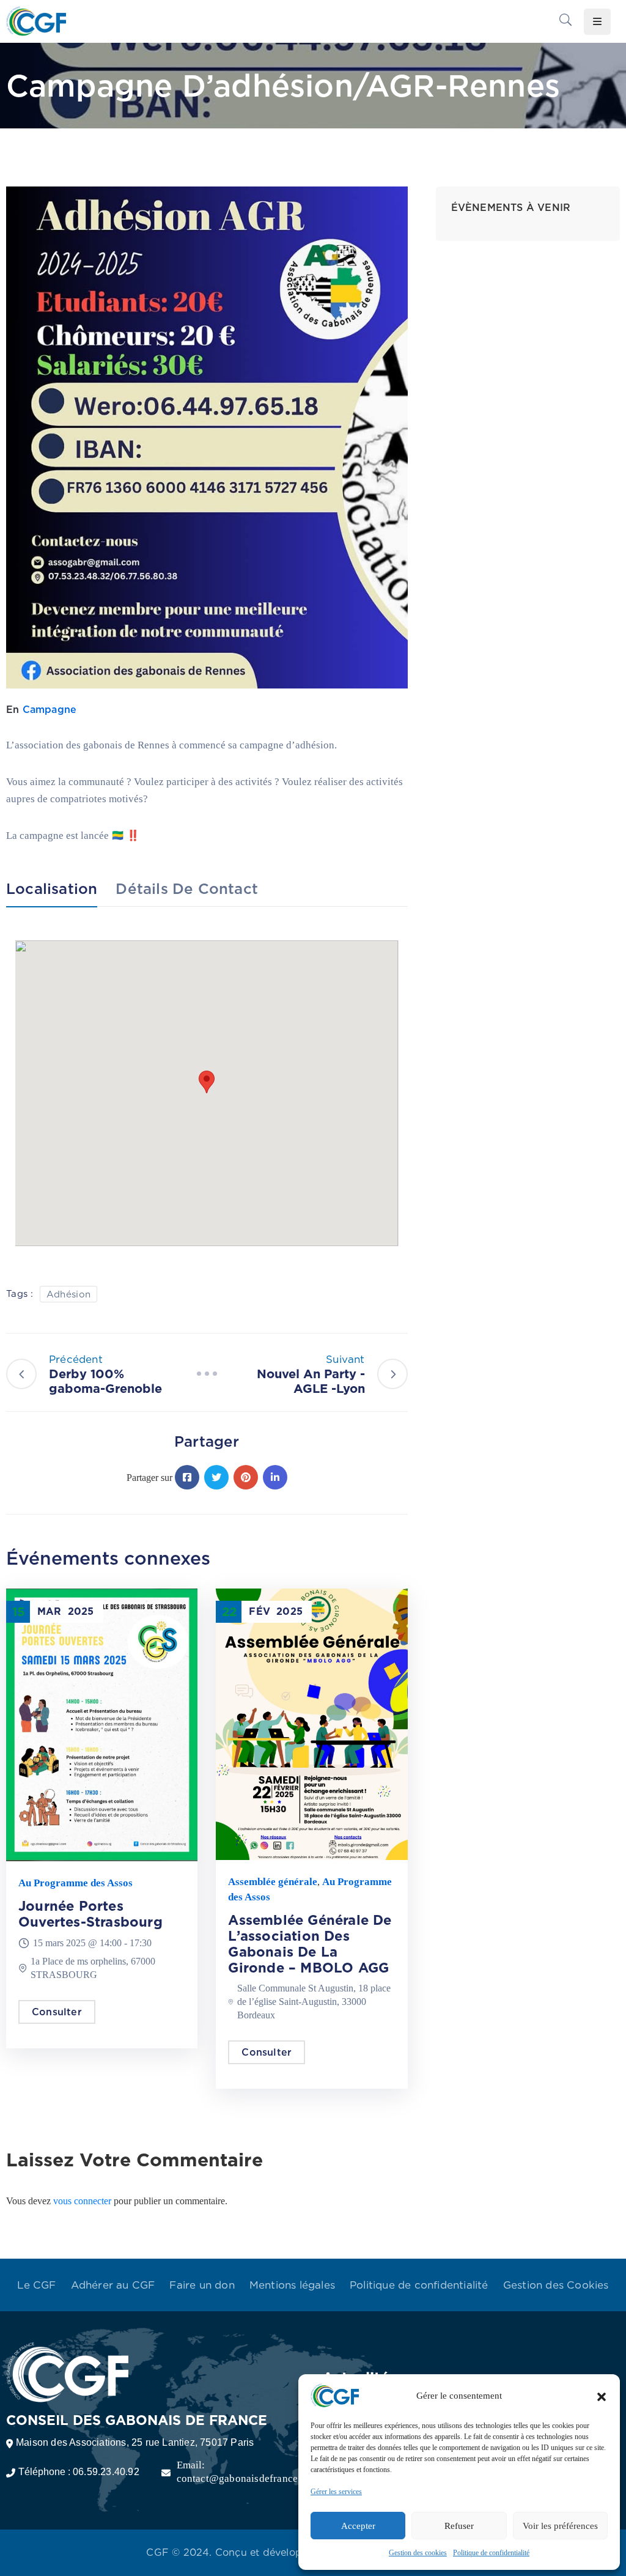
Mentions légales (292, 2285)
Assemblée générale (273, 1882)
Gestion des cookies (418, 2553)
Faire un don (202, 2285)
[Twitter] (216, 1477)
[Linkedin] (275, 1477)
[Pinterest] (246, 1477)
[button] (602, 2396)
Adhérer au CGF (113, 2285)
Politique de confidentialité (491, 2553)
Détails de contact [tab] (187, 889)
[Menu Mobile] (597, 22)
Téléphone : (79, 2472)
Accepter (358, 2526)
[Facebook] (187, 1477)
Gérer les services (336, 2492)
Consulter (57, 2012)
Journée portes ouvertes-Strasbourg (90, 1914)
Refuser (459, 2526)
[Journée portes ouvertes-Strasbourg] (102, 1724)
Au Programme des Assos (75, 1883)
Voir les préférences (560, 2526)
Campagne (50, 710)
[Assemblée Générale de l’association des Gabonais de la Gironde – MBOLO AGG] (311, 1723)
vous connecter (82, 2201)
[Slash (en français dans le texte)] (207, 1374)
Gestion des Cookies (556, 2285)
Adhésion (68, 1294)
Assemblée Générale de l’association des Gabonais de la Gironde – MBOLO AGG (310, 1944)
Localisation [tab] (52, 889)
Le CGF (36, 2285)
